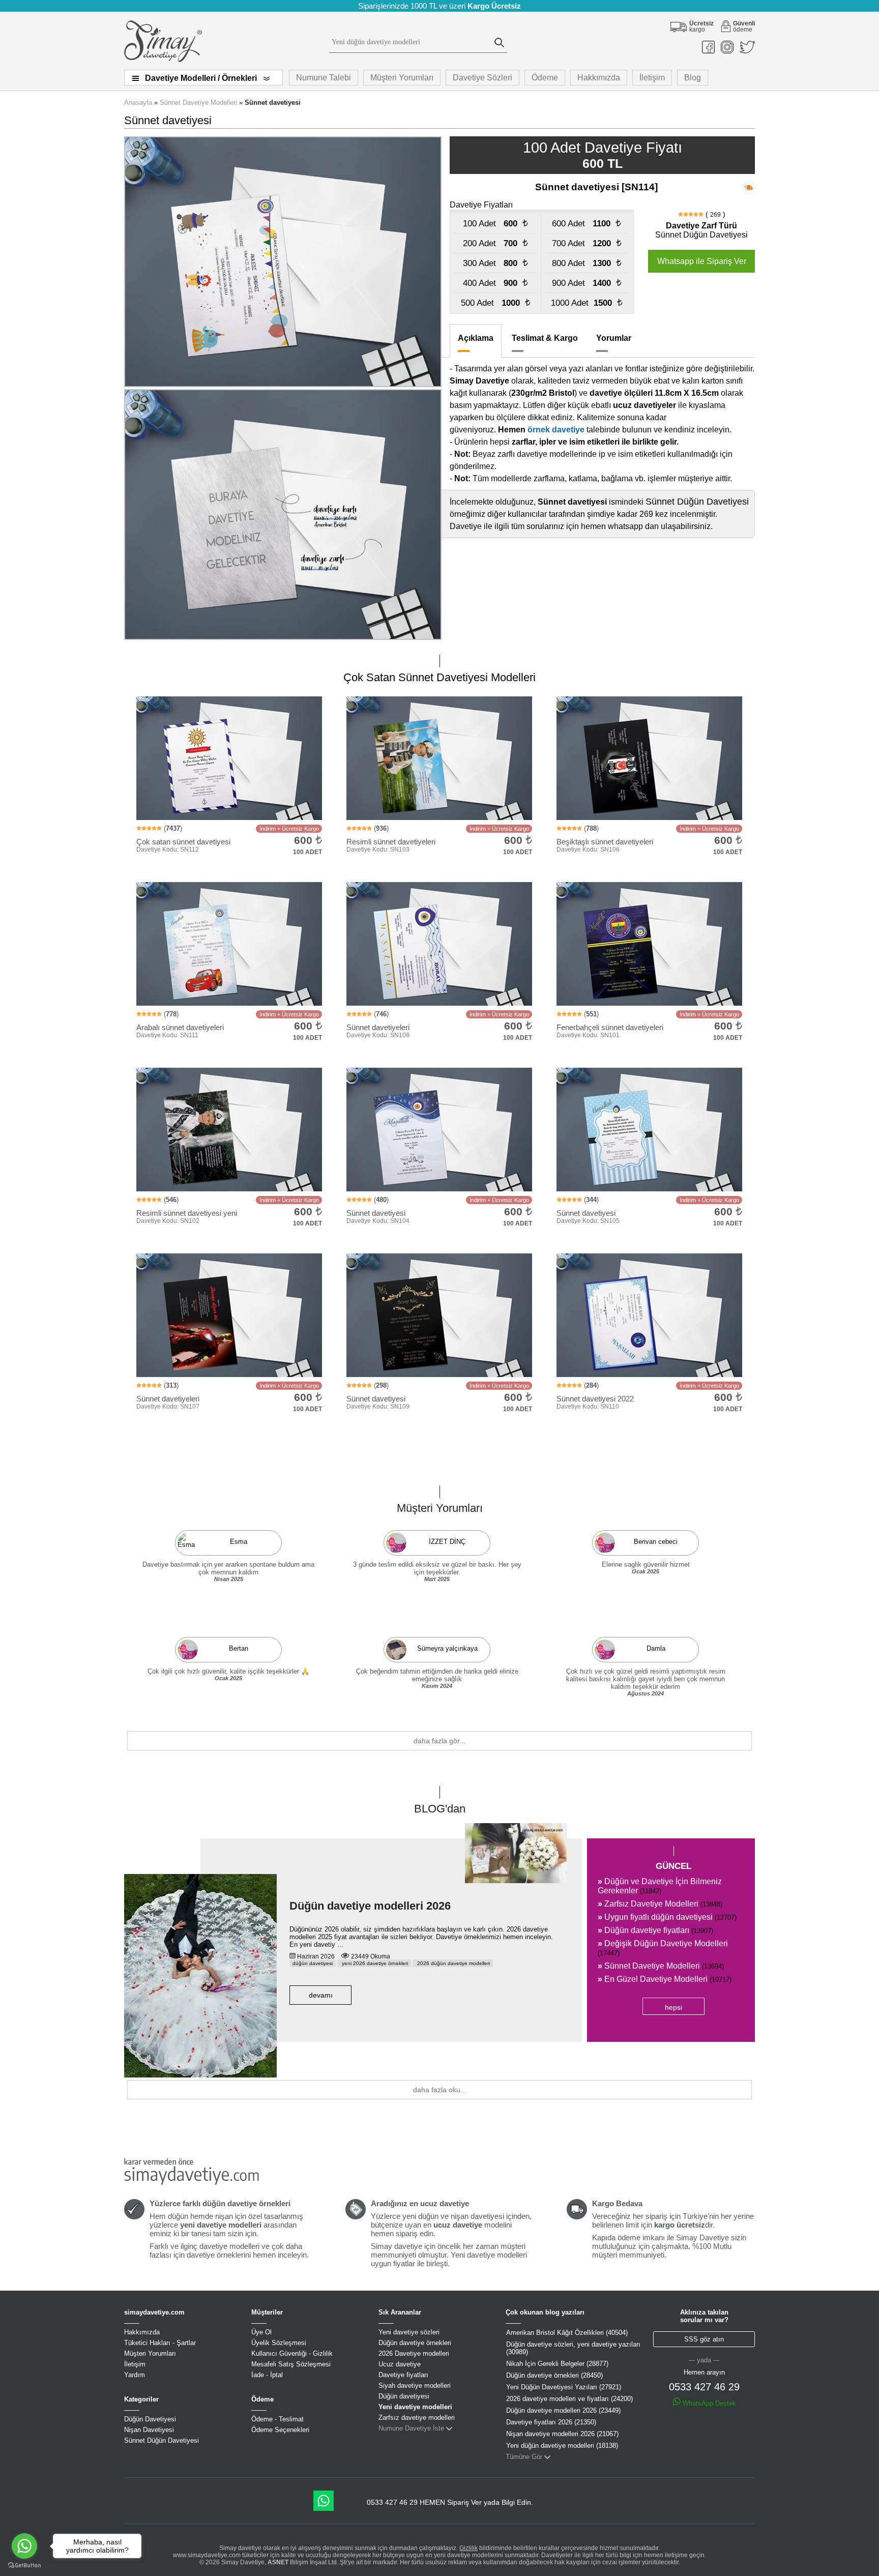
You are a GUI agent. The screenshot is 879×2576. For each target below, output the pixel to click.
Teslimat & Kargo (545, 338)
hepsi (673, 2007)
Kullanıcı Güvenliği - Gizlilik (292, 2353)
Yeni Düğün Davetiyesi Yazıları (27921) (564, 2387)
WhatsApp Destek (708, 2403)
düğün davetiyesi (313, 1963)
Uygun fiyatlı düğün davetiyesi (667, 1917)
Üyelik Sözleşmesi (279, 2343)
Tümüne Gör (524, 2457)
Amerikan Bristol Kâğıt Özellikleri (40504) (567, 2333)
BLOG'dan (440, 1809)
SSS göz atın (704, 2339)
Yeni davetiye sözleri (409, 2332)
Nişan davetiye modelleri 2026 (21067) (562, 2434)
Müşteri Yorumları (402, 78)
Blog (693, 78)
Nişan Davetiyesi (149, 2430)
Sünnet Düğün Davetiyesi (162, 2440)
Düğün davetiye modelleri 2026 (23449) (563, 2410)
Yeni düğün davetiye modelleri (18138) (562, 2446)
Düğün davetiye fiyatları (655, 1930)
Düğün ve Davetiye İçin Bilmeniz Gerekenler (660, 1886)
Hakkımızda (599, 78)
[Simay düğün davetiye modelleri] (163, 60)
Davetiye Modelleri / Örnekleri (201, 78)
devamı (321, 1995)
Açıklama (476, 338)
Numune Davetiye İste (411, 2428)
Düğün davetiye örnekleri (415, 2343)
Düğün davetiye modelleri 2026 (370, 1906)
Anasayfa (138, 103)
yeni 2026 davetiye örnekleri (374, 1963)
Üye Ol (261, 2332)
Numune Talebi (324, 78)
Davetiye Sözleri (482, 78)
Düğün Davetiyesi (150, 2419)
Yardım (135, 2375)
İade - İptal (267, 2375)
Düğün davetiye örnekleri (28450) (554, 2375)
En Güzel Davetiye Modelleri (665, 1979)
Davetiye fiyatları (403, 2375)
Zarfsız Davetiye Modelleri (660, 1904)
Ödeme (545, 78)
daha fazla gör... (439, 1741)
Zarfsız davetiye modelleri (417, 2418)
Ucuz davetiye (400, 2364)
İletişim (652, 78)
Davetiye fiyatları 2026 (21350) (551, 2422)
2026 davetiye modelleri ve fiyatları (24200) (569, 2399)
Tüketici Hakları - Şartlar (160, 2343)
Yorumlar (614, 338)
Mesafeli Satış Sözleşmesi (291, 2364)
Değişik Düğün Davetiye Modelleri (663, 1948)
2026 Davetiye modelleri (414, 2353)
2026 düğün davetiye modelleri (453, 1963)
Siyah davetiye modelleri (415, 2385)
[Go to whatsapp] (24, 2546)
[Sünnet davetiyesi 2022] (439, 1059)
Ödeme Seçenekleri (280, 2430)
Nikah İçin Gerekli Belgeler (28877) (557, 2364)
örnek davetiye (556, 430)
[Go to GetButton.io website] (24, 2566)
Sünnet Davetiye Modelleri (198, 103)
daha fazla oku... (440, 2090)
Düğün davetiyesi (404, 2396)
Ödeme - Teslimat (277, 2419)
